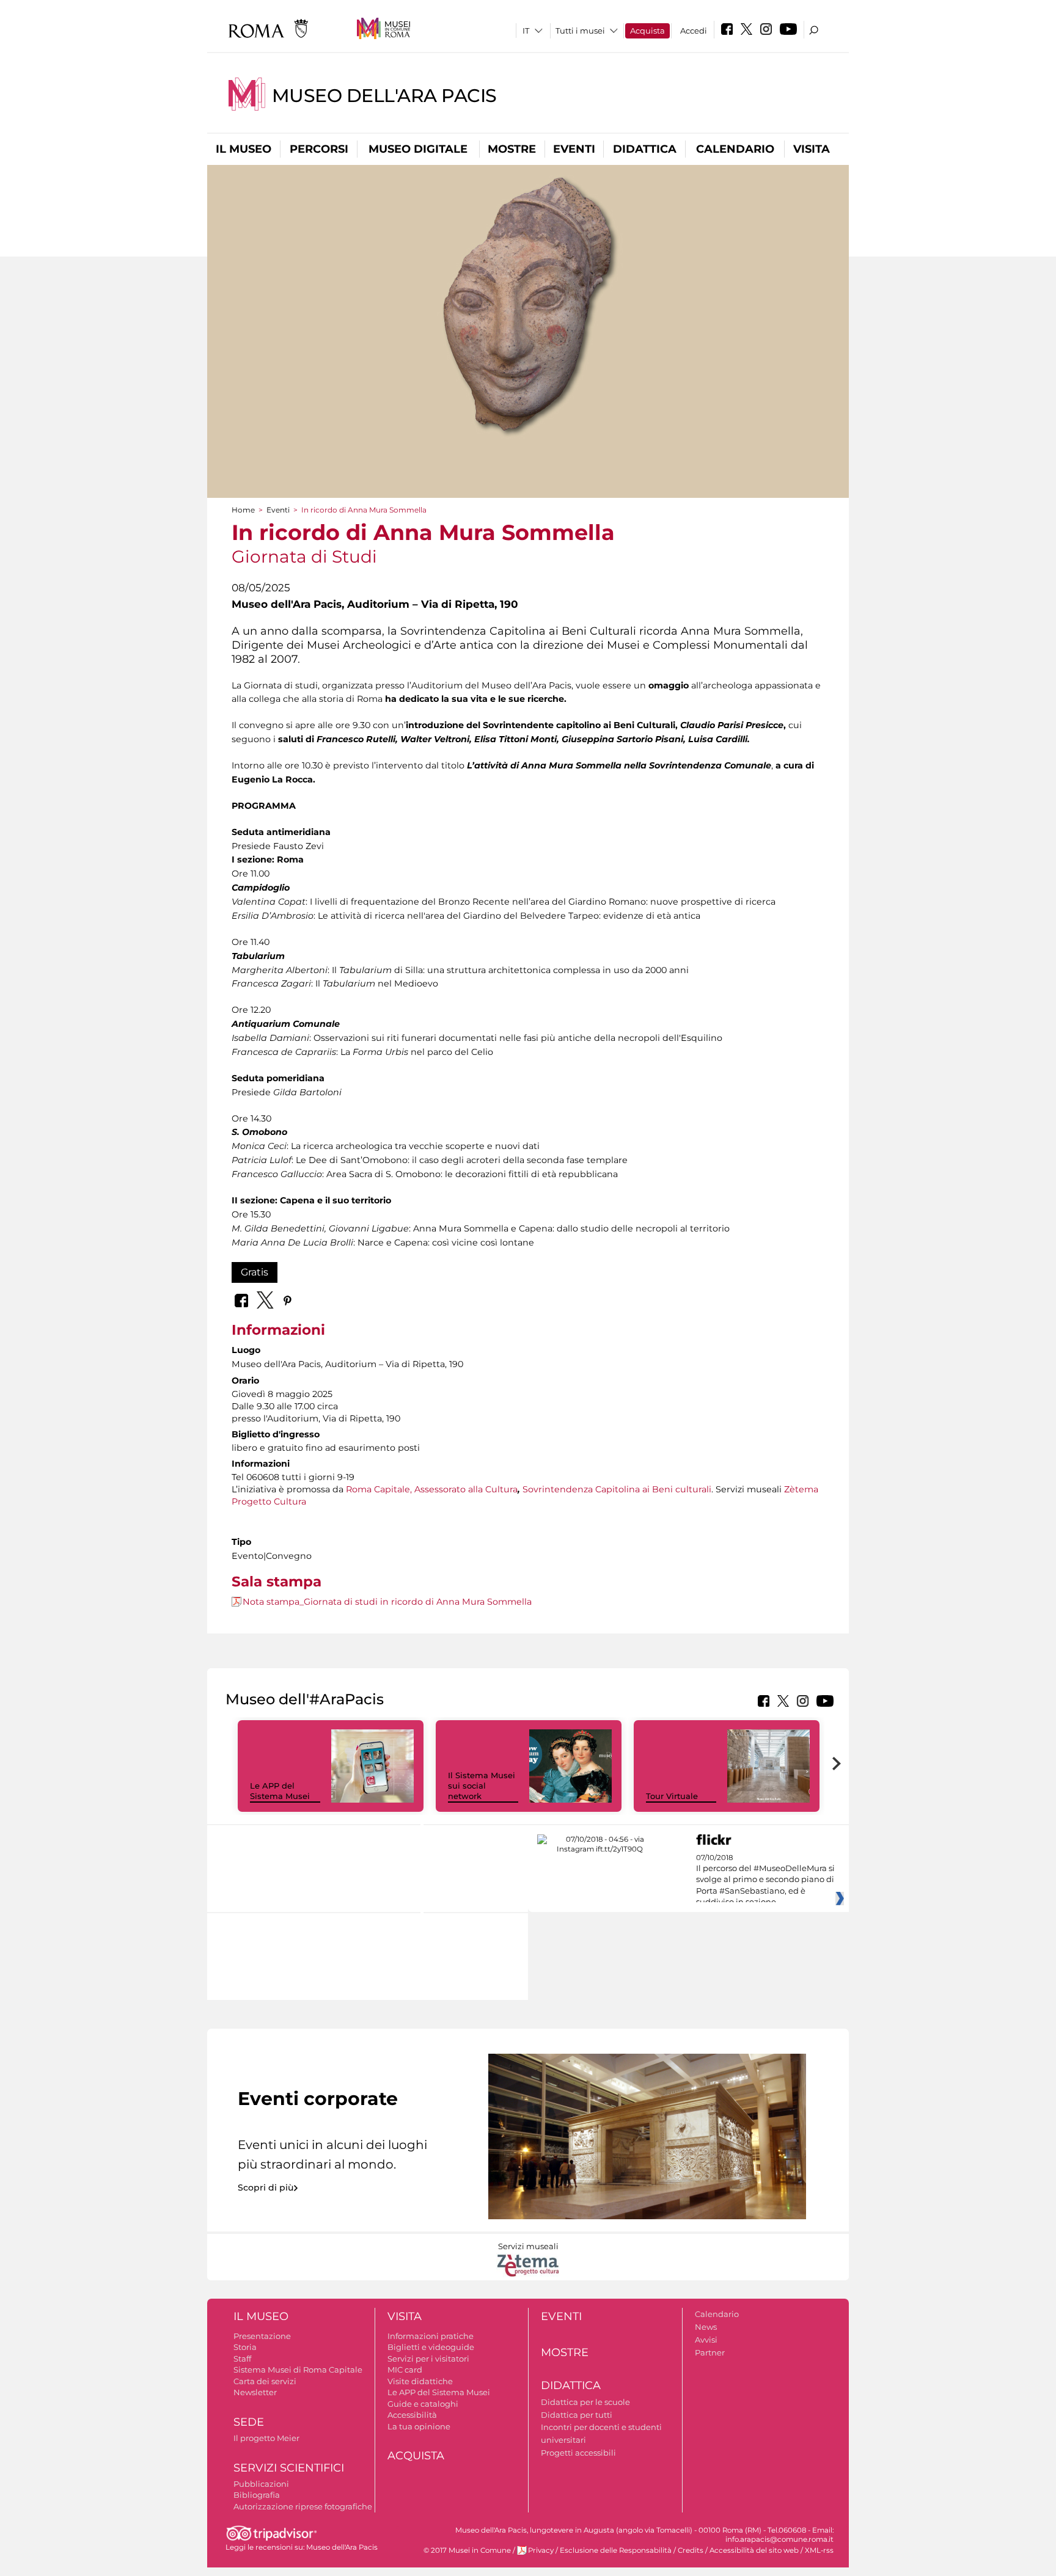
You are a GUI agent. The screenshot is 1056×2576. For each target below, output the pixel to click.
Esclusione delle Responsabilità (616, 2550)
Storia (245, 2347)
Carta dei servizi (265, 2381)
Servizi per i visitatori (428, 2359)
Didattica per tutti (577, 2415)
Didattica (645, 149)
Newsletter (255, 2392)
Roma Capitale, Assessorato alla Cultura (432, 1489)
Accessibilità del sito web (754, 2550)
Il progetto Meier (266, 2438)
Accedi (694, 31)
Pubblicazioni (261, 2484)
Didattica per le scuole (585, 2402)
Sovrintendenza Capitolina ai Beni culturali (617, 1489)
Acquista (647, 31)
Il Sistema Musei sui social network (482, 1786)
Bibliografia (257, 2495)
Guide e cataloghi (423, 2404)
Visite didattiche (420, 2381)
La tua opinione (419, 2426)
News (706, 2327)
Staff (242, 2359)
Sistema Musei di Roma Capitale (298, 2370)
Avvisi (706, 2340)
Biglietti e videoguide (431, 2347)
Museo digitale (418, 149)
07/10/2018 (765, 1880)
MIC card (405, 2370)
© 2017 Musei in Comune (467, 2550)
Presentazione (262, 2336)
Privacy (541, 2550)
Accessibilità (412, 2415)
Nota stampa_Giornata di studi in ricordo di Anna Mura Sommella (387, 1602)
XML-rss (819, 2550)
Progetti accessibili (578, 2453)
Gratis (255, 1272)
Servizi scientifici (289, 2468)
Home (243, 510)
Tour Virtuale (672, 1796)
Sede (249, 2422)
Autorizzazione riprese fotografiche (303, 2506)
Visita (812, 149)
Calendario (735, 149)
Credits (691, 2550)
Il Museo (244, 149)
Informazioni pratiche (431, 2336)
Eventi (574, 149)
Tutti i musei (580, 31)
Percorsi (319, 149)
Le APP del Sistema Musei (280, 1791)
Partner (710, 2352)
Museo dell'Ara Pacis (384, 96)
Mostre (512, 149)
